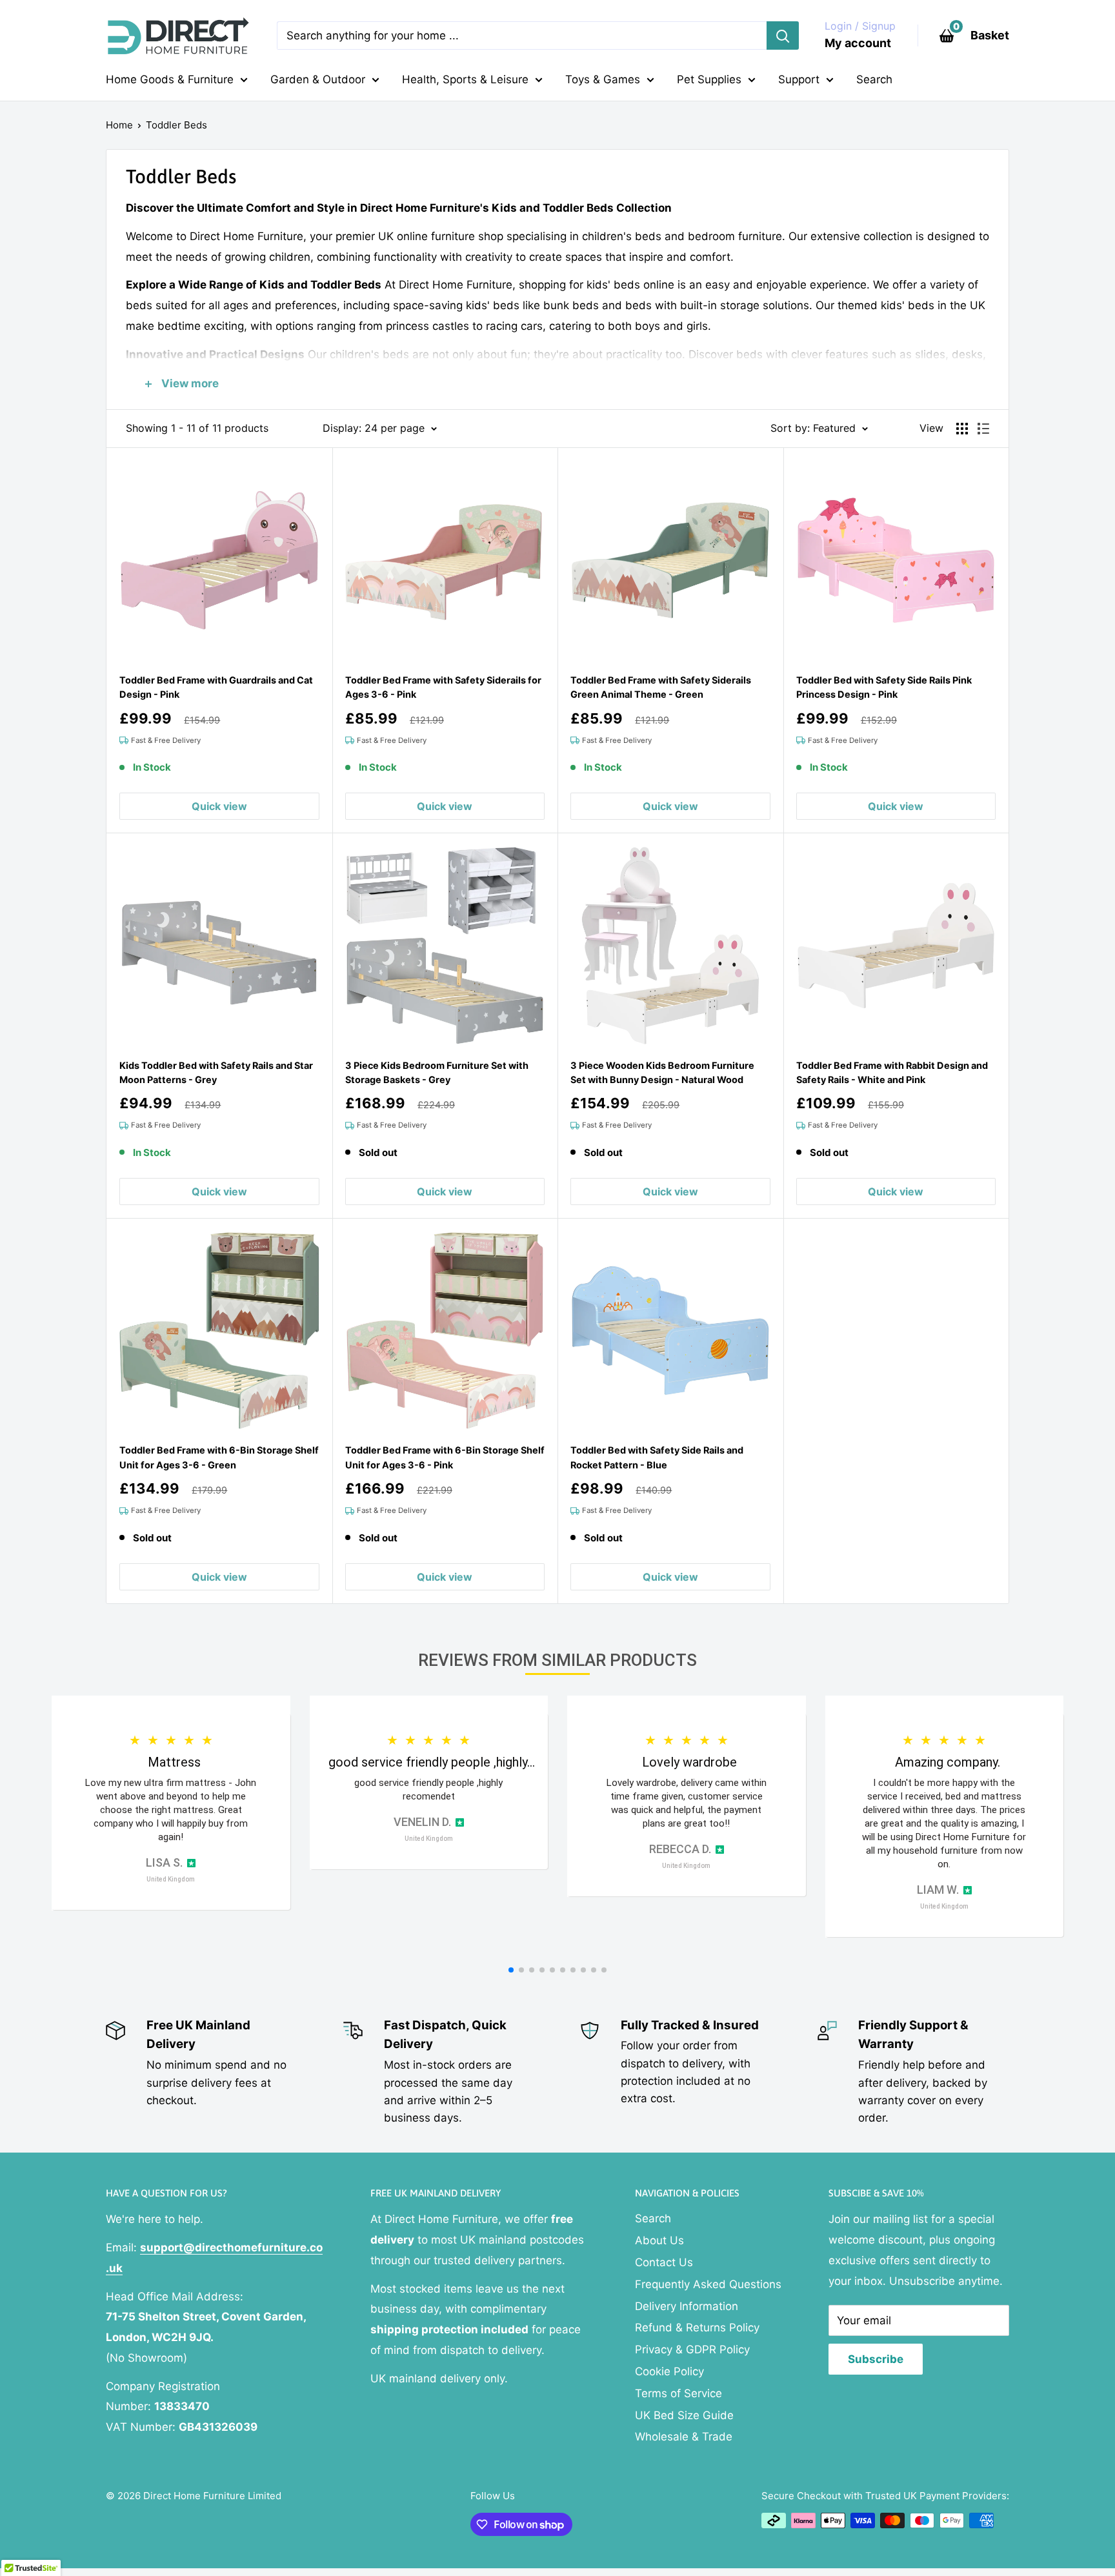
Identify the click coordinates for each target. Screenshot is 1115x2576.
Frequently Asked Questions (708, 2284)
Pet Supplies (709, 79)
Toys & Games (603, 79)
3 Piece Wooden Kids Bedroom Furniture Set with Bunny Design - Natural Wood (662, 1072)
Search (874, 79)
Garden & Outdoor (318, 79)
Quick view (219, 806)
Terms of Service (678, 2393)
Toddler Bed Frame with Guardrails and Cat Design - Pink (216, 687)
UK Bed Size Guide (684, 2415)
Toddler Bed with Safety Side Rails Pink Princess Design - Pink (884, 687)
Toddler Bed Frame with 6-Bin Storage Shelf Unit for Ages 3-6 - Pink (445, 1457)
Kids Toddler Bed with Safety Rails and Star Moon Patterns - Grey (216, 1072)
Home (119, 125)
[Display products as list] (983, 429)
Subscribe (876, 2359)
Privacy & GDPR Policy (692, 2349)
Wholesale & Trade (684, 2437)
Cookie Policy (669, 2371)
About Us (659, 2240)
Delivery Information (687, 2306)
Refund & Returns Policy (697, 2328)
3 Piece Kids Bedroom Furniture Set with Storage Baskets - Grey (437, 1072)
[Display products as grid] (962, 429)
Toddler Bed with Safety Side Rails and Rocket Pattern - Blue (657, 1457)
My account (858, 43)
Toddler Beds (176, 125)
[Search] (783, 35)
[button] (511, 1970)
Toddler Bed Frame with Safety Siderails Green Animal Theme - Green (661, 687)
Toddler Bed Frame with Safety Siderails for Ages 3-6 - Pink (443, 687)
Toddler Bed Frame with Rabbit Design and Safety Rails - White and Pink (892, 1072)
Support (799, 79)
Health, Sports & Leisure (465, 79)
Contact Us (664, 2262)
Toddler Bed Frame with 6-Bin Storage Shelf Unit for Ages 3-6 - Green (219, 1457)
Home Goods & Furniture (170, 79)
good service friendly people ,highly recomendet (428, 1790)
